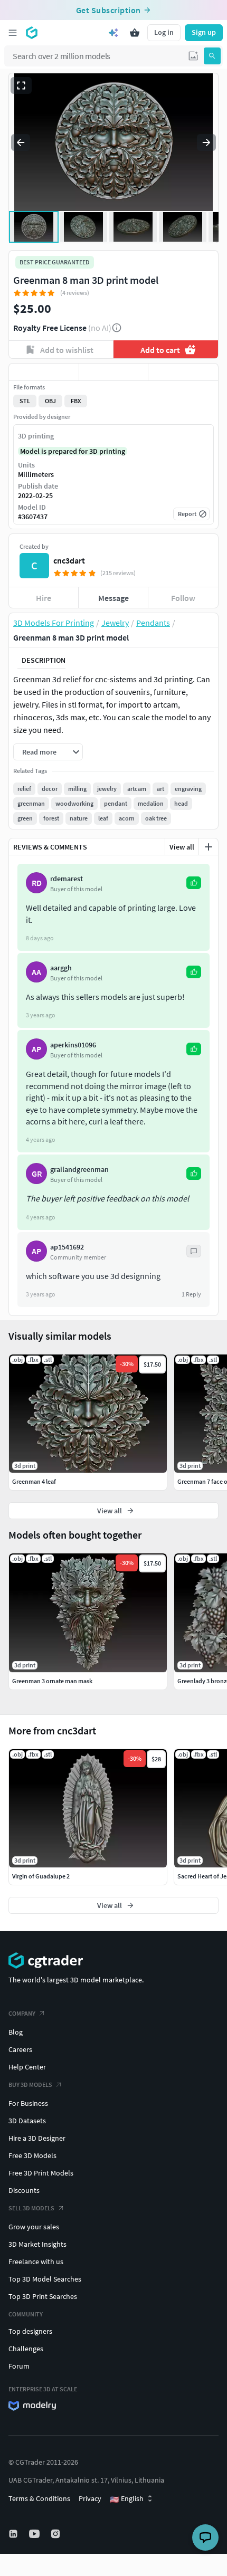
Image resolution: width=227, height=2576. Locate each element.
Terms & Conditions (39, 2498)
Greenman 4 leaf (34, 1481)
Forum (19, 2366)
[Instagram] (56, 2534)
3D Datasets (27, 2121)
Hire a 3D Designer (37, 2138)
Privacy (90, 2498)
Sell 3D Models (31, 2208)
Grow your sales (34, 2227)
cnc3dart (69, 560)
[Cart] (135, 33)
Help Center (27, 2067)
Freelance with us (36, 2262)
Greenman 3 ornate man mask (52, 1681)
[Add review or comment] (209, 847)
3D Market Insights (37, 2244)
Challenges (26, 2349)
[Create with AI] (113, 33)
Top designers (30, 2331)
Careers (20, 2049)
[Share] (183, 372)
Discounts (24, 2190)
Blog (16, 2032)
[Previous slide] (21, 142)
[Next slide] (206, 142)
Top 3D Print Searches (43, 2296)
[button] (193, 56)
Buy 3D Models (30, 2084)
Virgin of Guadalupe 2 (41, 1876)
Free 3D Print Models (41, 2173)
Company (22, 2013)
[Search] (212, 56)
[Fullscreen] (21, 85)
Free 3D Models (32, 2155)
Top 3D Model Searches (45, 2279)
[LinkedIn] (14, 2534)
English (127, 2499)
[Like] (44, 372)
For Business (28, 2103)
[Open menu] (13, 33)
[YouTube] (35, 2534)
